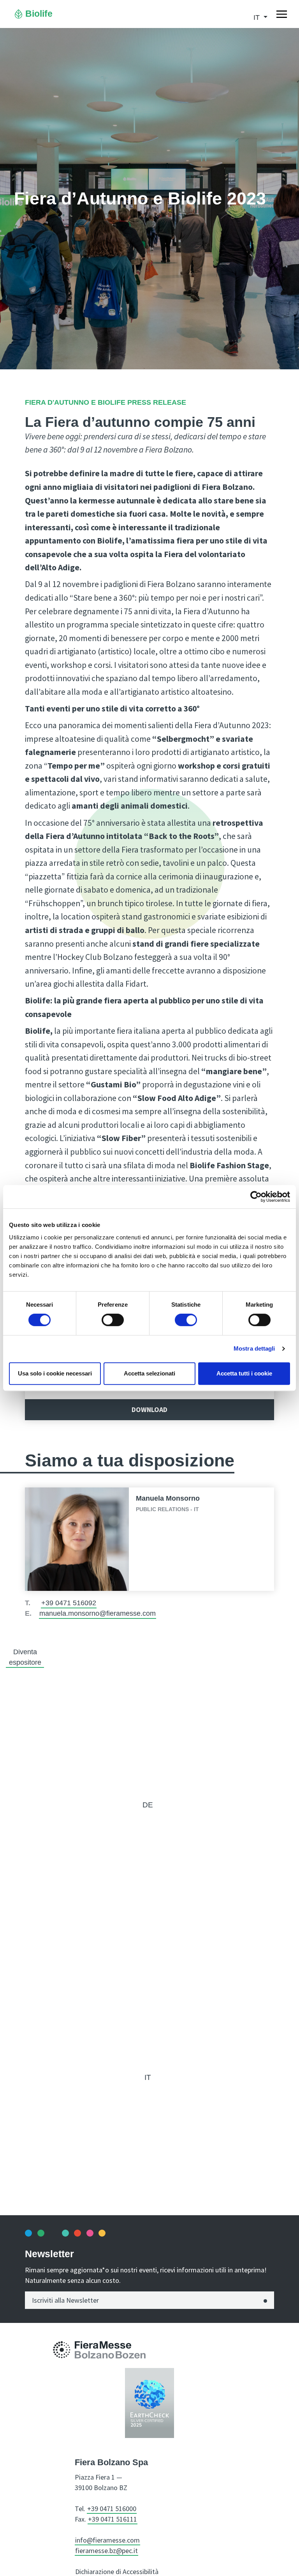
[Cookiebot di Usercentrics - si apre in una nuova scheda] (256, 1197)
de (148, 1805)
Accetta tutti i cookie (244, 1373)
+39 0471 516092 (69, 1603)
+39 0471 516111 (113, 2519)
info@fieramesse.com (107, 2540)
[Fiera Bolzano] (62, 2349)
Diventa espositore (25, 1657)
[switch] (113, 1320)
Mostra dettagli (254, 1348)
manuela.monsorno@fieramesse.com (98, 1613)
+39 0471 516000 (112, 2509)
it (148, 2077)
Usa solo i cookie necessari (55, 1373)
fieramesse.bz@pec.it (106, 2551)
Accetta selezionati (149, 1373)
